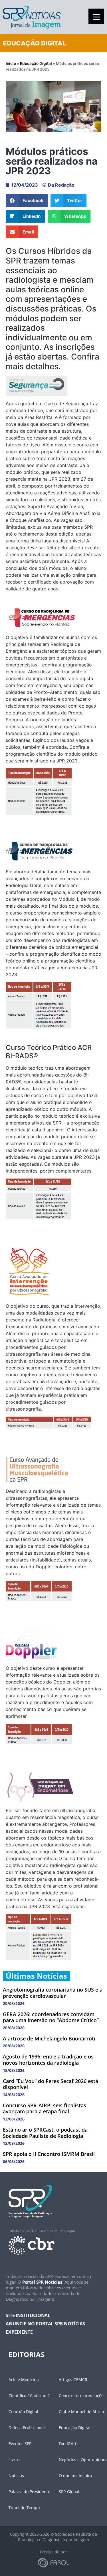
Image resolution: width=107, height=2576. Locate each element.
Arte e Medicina (24, 2380)
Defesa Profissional (27, 2428)
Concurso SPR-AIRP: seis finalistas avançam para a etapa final (45, 2108)
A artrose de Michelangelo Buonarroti (49, 2038)
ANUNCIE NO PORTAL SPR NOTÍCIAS (45, 2324)
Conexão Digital (23, 2412)
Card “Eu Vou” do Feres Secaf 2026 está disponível (51, 2084)
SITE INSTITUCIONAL (28, 2315)
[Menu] (96, 16)
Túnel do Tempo (24, 2508)
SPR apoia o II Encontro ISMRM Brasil (49, 2154)
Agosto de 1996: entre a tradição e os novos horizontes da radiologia (48, 2060)
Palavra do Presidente (29, 2492)
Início (11, 63)
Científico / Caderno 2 (29, 2396)
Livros (14, 2460)
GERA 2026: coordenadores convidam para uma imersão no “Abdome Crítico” (51, 2017)
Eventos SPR (20, 2444)
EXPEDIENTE (19, 2332)
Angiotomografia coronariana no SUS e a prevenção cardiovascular (53, 1993)
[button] (27, 200)
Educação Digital (36, 63)
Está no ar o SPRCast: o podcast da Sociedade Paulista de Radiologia (45, 2133)
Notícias (16, 2476)
